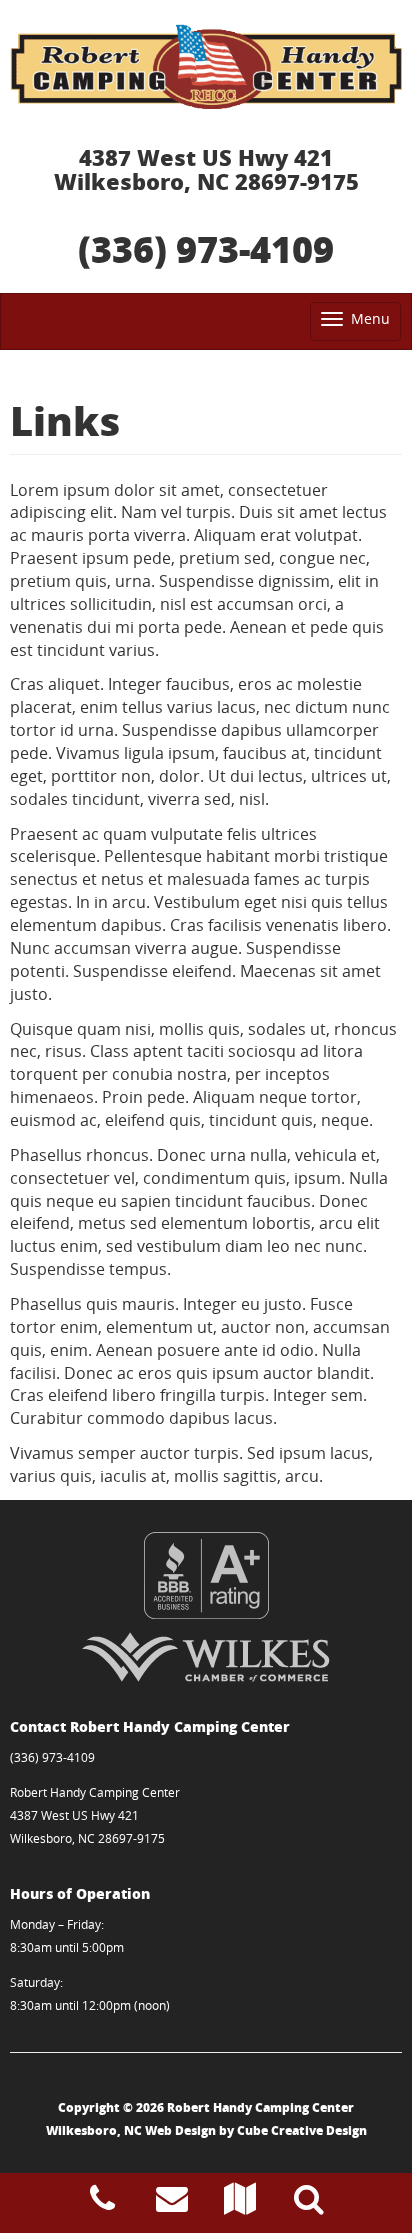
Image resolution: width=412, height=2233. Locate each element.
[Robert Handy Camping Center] (206, 66)
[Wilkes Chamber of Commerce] (206, 1657)
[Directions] (240, 2204)
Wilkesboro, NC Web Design (131, 2130)
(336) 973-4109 (206, 248)
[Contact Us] (172, 2204)
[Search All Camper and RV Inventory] (309, 2204)
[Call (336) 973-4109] (102, 2204)
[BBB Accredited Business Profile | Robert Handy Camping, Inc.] (206, 1575)
